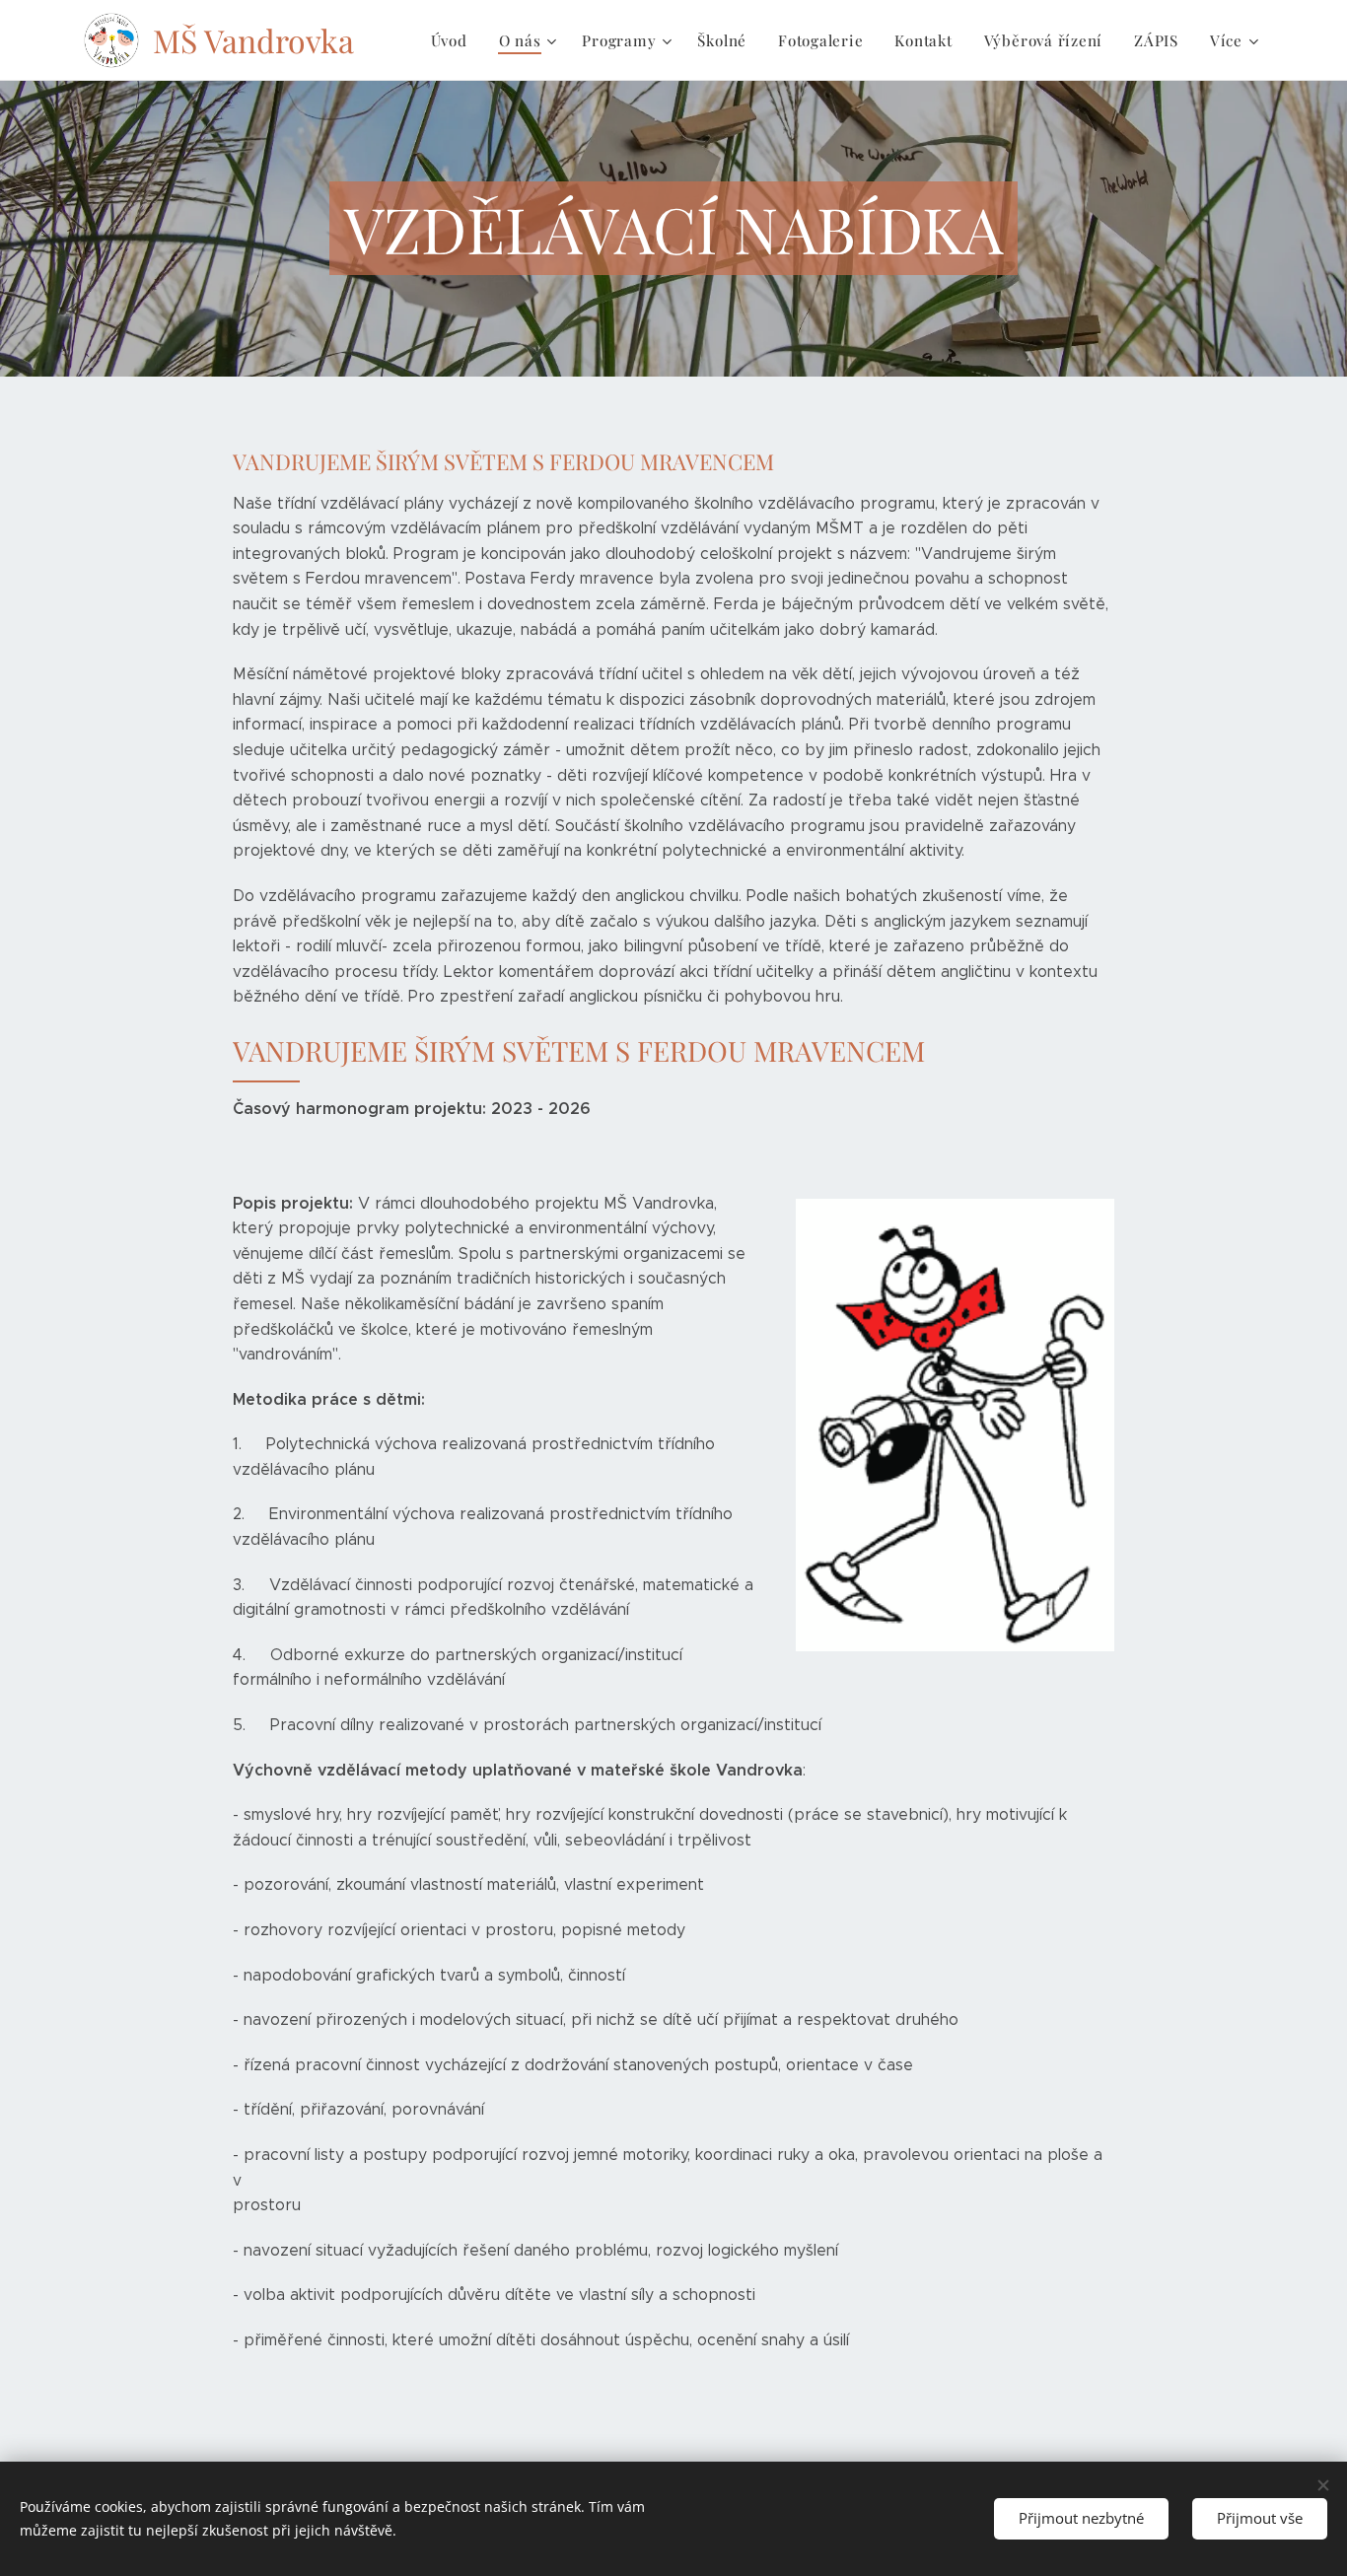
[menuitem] (455, 40)
